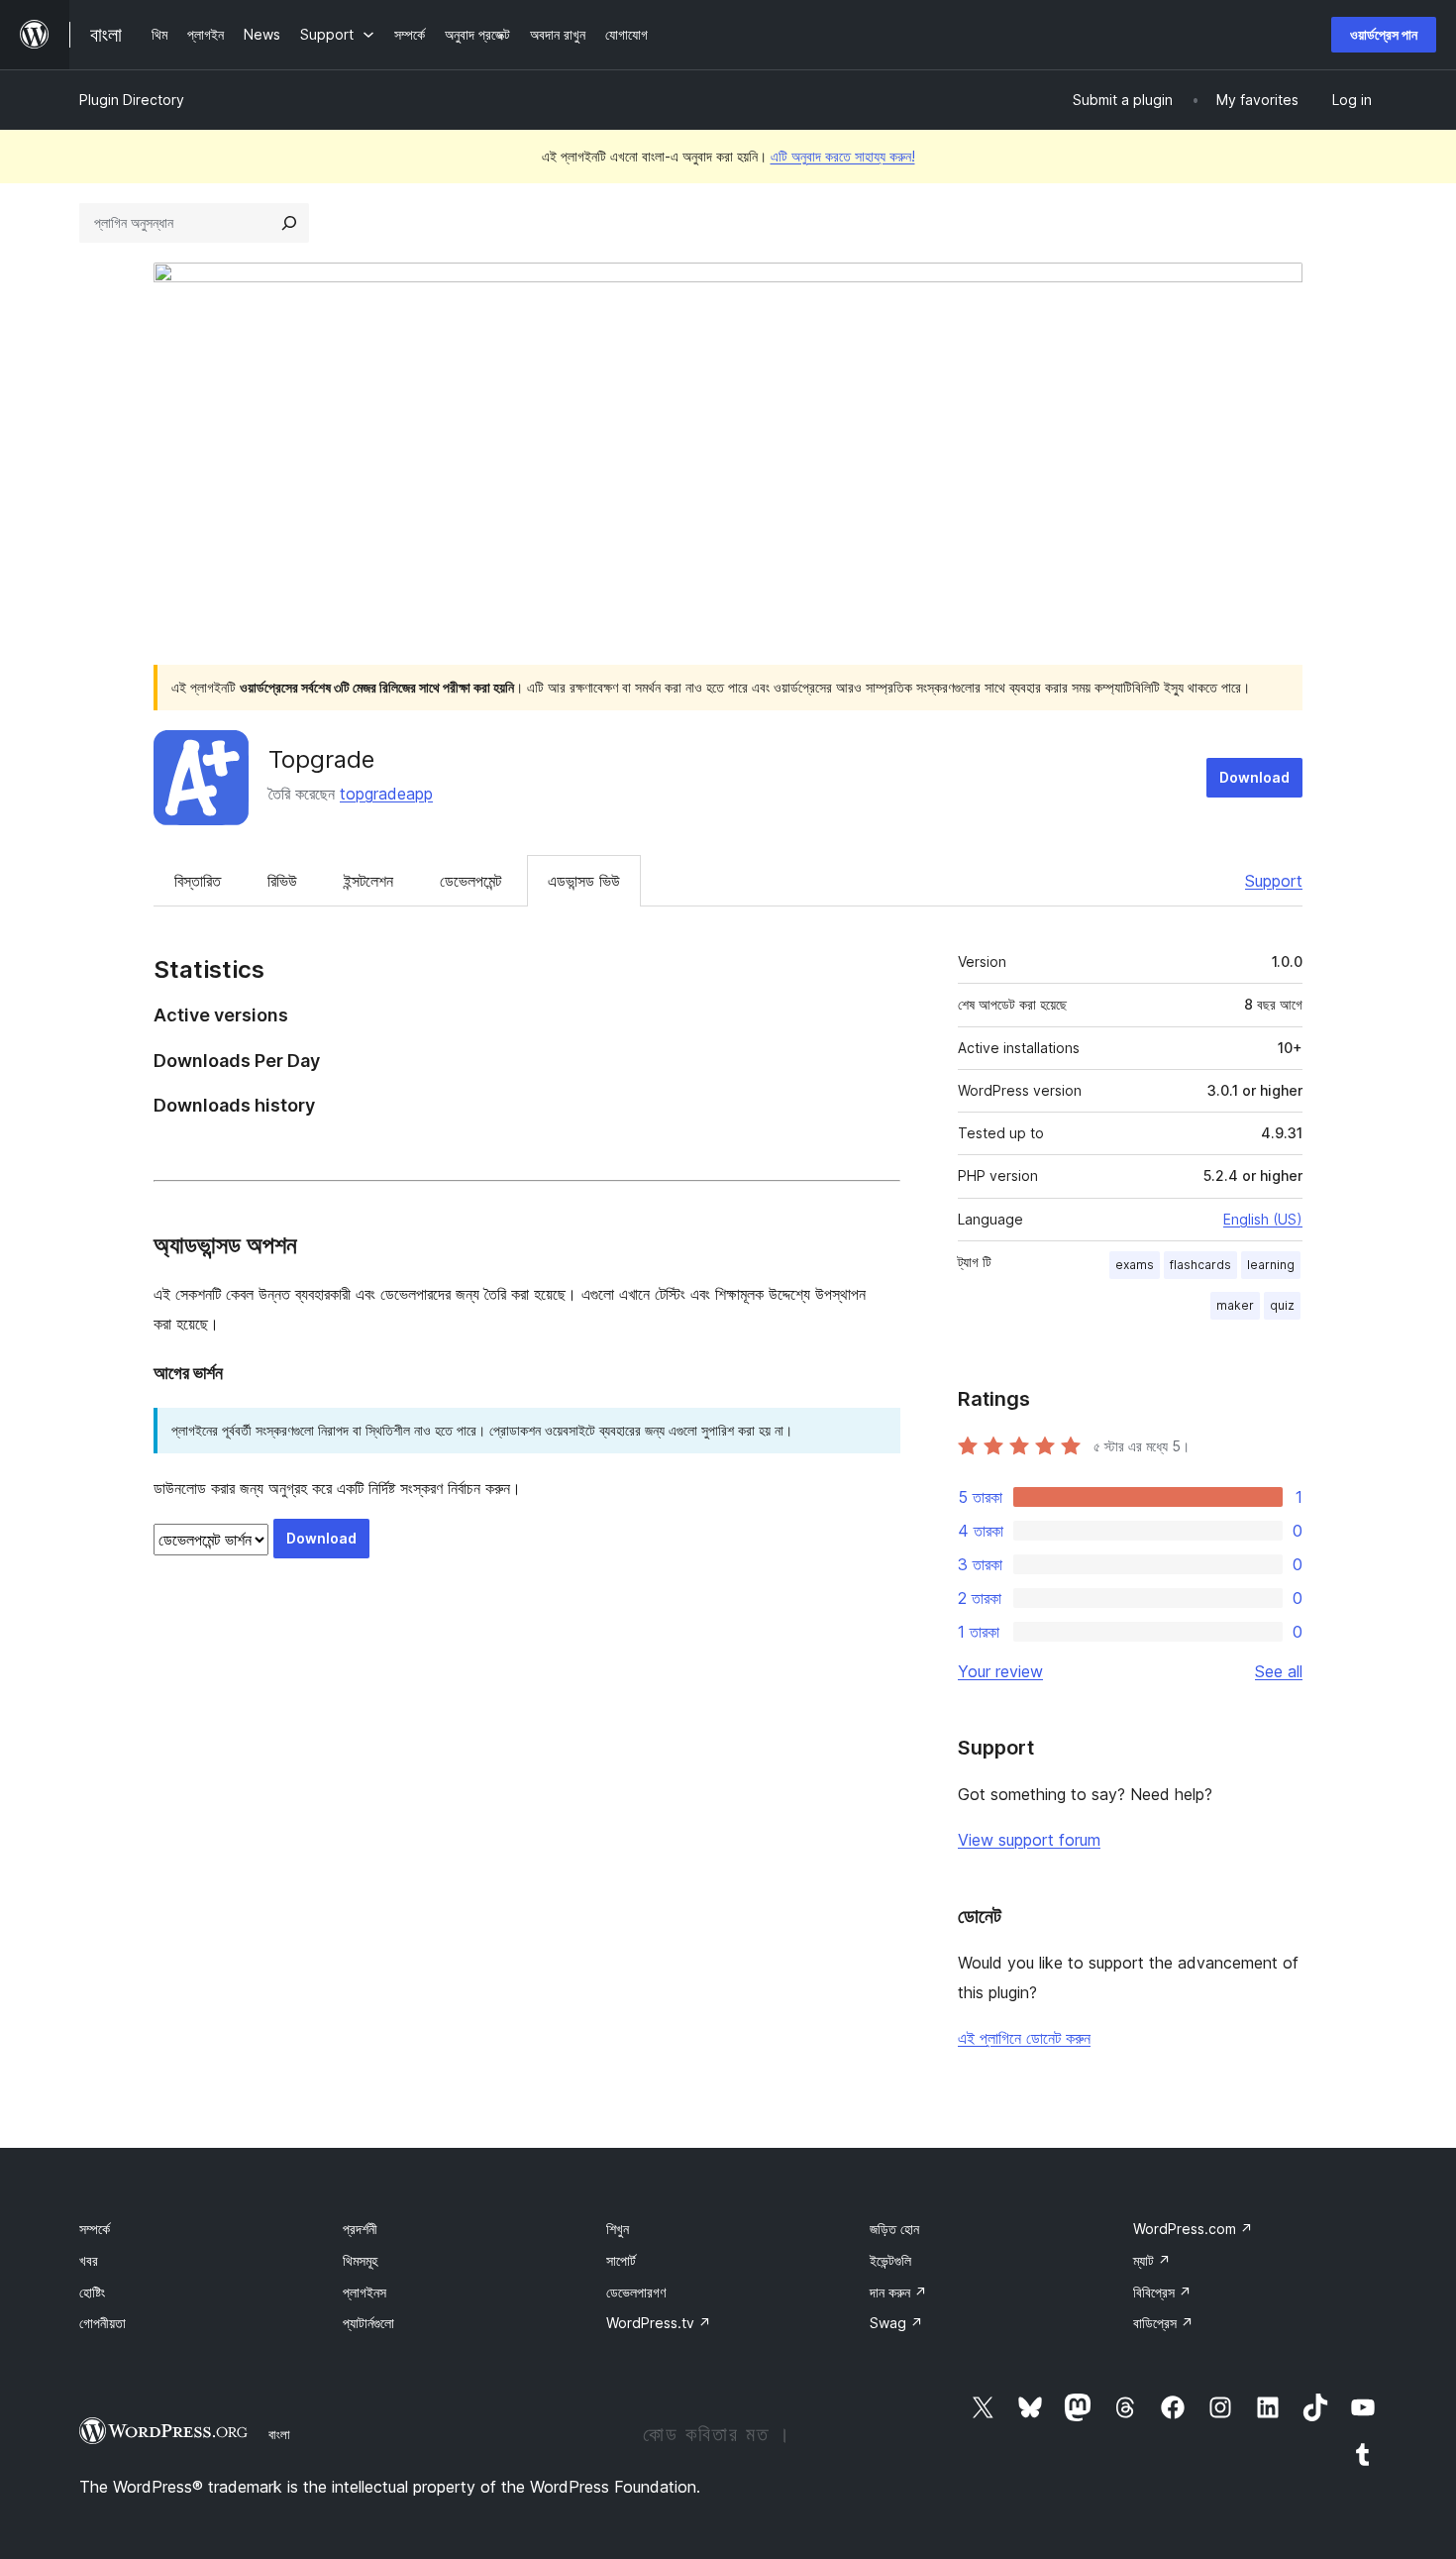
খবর (89, 2260)
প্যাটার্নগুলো (368, 2323)
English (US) (1263, 1219)
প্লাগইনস (364, 2292)
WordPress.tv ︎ (659, 2323)
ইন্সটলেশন (368, 881)
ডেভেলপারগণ (636, 2292)
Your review (1000, 1671)
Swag (896, 2323)
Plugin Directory (132, 100)
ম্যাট (1152, 2260)
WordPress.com (1193, 2229)
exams (1135, 1265)
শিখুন (618, 2229)
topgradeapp (386, 794)
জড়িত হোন (894, 2229)
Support (1274, 881)
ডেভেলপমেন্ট (470, 881)
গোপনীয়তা (103, 2323)
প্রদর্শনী (360, 2229)
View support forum (1029, 1840)
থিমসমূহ (360, 2260)
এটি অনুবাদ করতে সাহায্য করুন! (843, 156)
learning (1271, 1265)
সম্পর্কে (95, 2229)
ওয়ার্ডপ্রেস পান (1384, 34)
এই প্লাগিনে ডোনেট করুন (1024, 2038)
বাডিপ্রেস (1163, 2323)
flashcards (1200, 1265)
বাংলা (279, 2434)
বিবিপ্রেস (1162, 2292)
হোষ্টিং (92, 2292)
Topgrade (321, 759)
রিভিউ (282, 881)
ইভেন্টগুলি (890, 2260)
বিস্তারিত (198, 881)
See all (1279, 1671)
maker (1235, 1305)
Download (1254, 777)
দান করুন (898, 2292)
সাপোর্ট (621, 2260)
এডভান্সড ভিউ (584, 881)
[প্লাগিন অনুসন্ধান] (289, 223)
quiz (1282, 1305)
